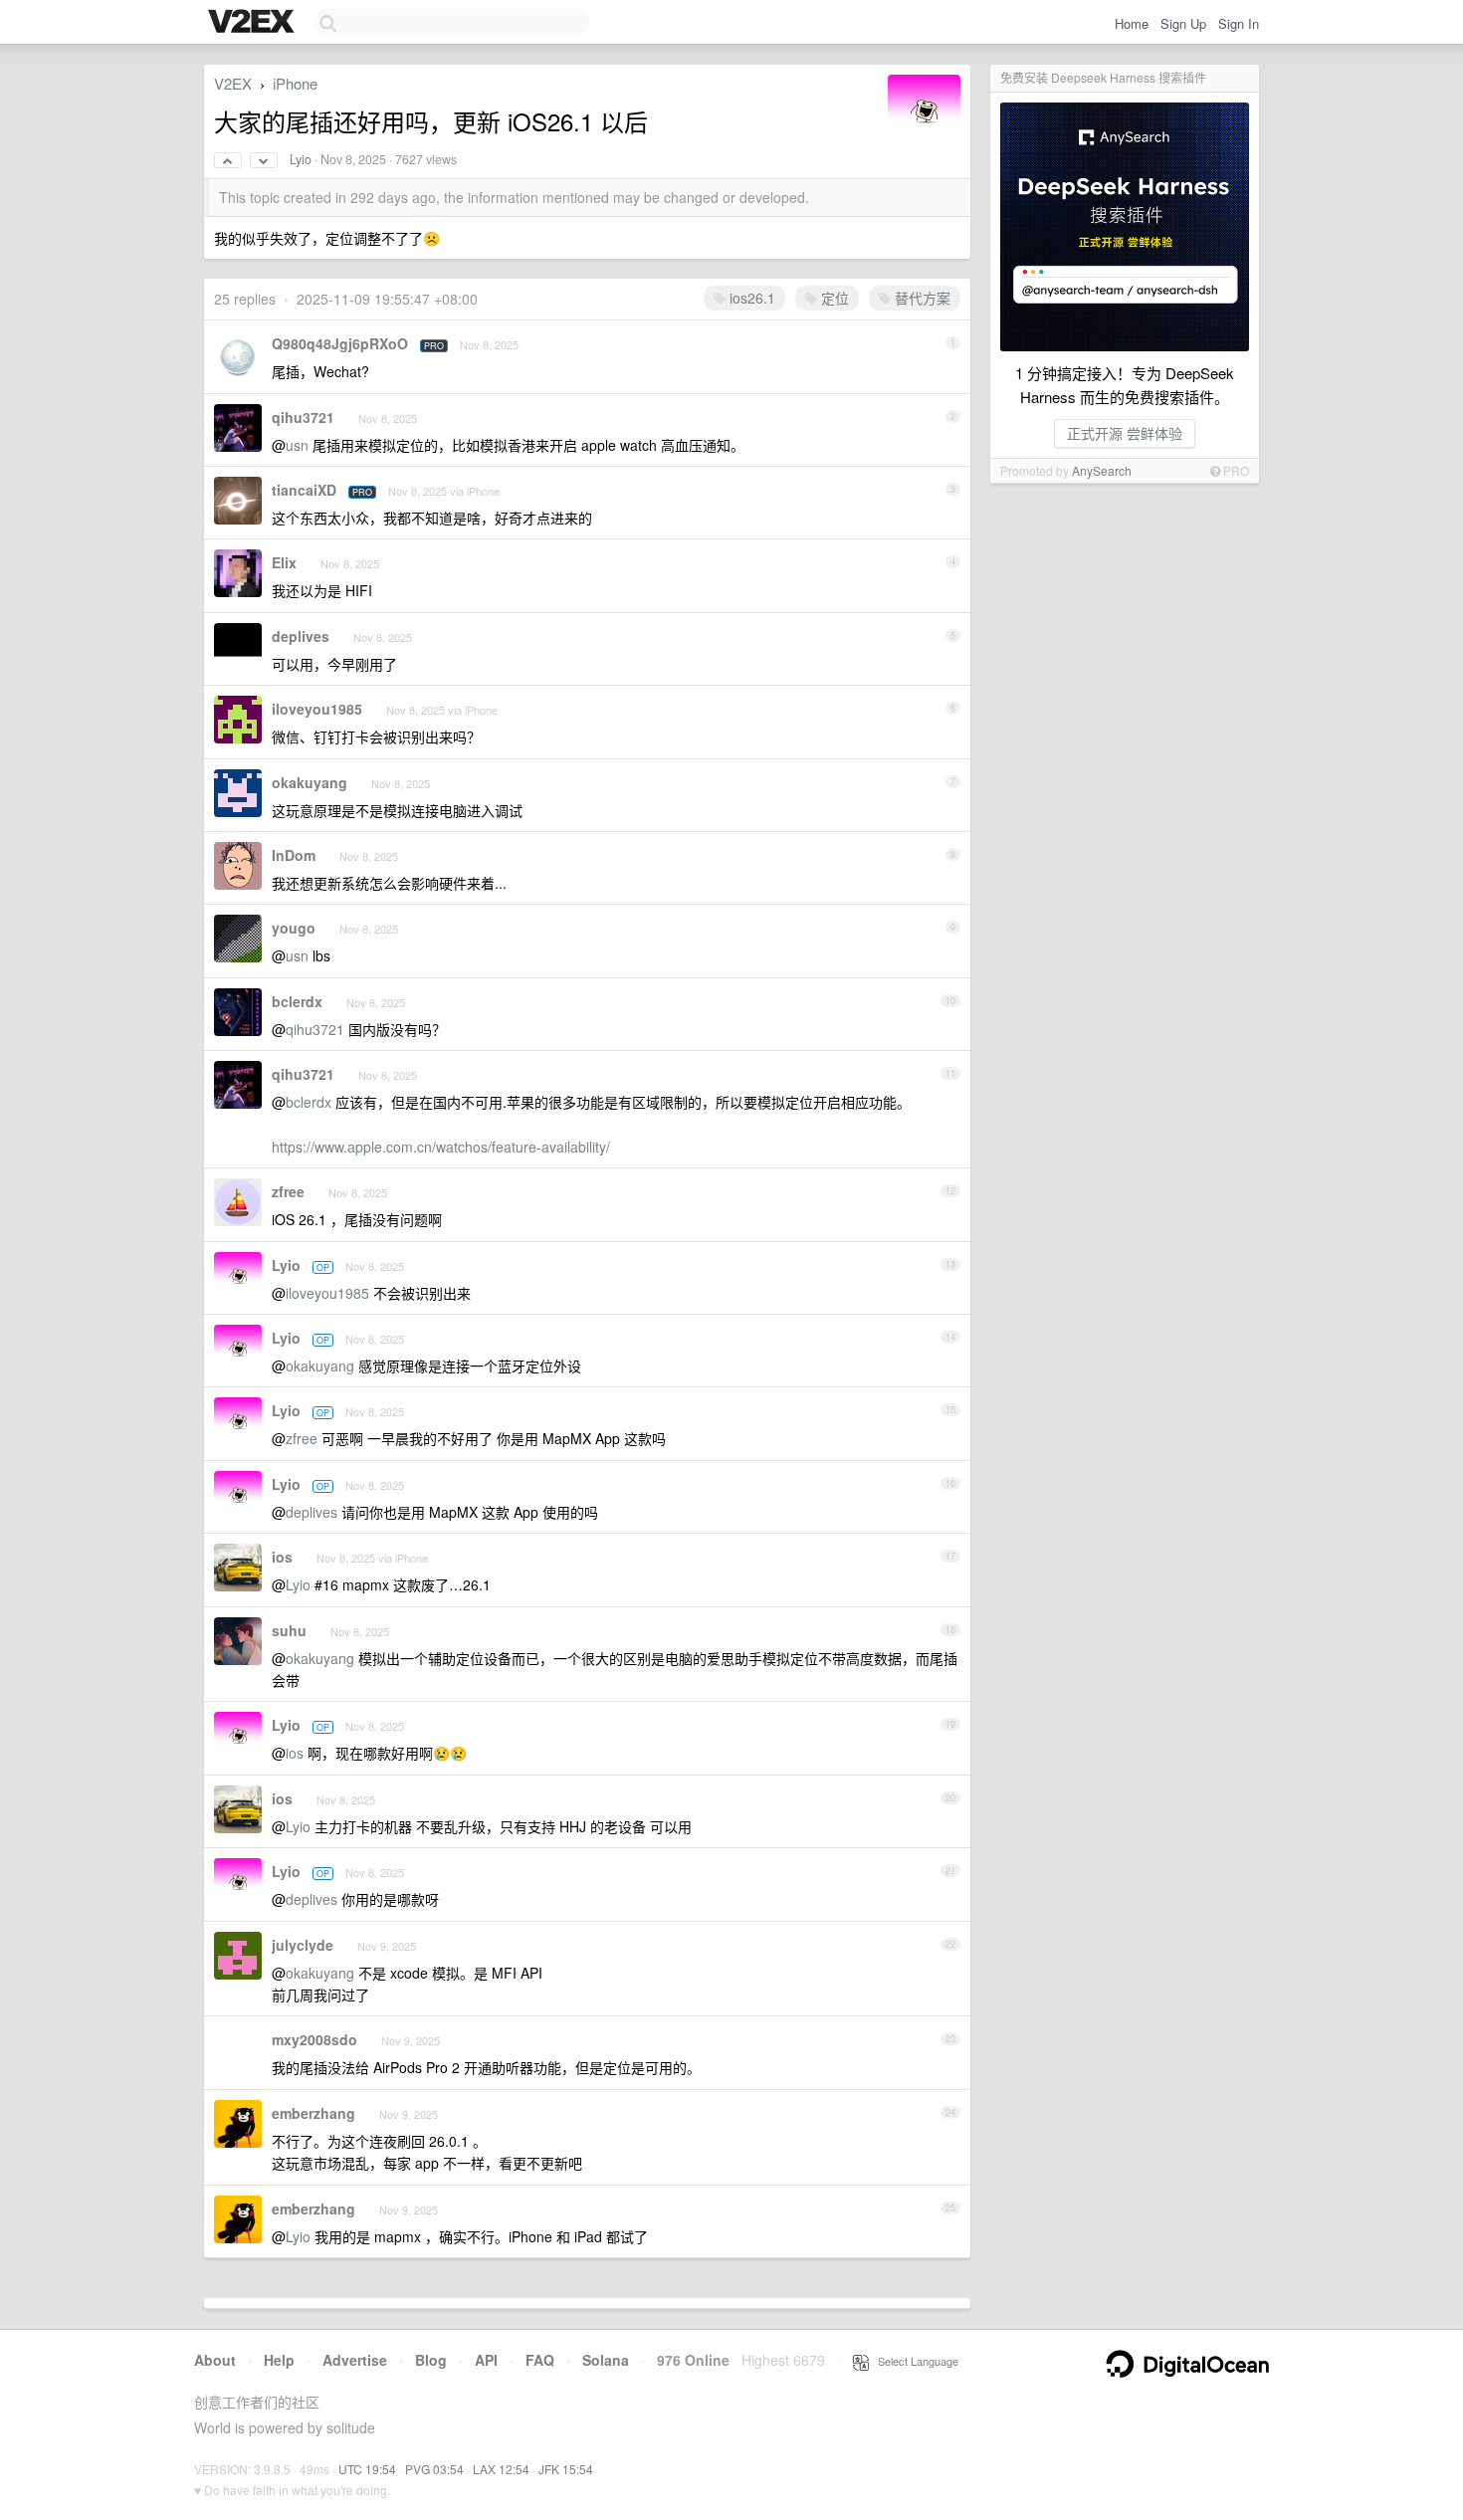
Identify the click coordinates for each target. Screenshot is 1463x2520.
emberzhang (313, 2113)
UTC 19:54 (367, 2469)
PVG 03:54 (434, 2469)
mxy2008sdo (314, 2039)
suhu (289, 1630)
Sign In (1239, 23)
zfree (288, 1191)
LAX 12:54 (501, 2469)
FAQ (540, 2360)
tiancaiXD (304, 490)
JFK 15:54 (566, 2469)
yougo (294, 928)
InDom (294, 855)
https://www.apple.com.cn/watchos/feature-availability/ (441, 1147)
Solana (606, 2360)
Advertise (355, 2360)
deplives (301, 636)
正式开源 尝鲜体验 (1125, 433)
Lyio (301, 159)
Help (279, 2360)
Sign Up (1183, 23)
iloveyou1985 (317, 709)
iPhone (295, 83)
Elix (284, 562)
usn (297, 445)
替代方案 (921, 298)
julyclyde (303, 1945)
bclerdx (297, 1001)
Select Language (914, 2361)
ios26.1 (750, 298)
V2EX (233, 83)
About (215, 2360)
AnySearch (1102, 470)
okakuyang (310, 782)
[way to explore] (254, 23)
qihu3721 (303, 417)
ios (282, 1557)
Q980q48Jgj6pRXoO (340, 343)
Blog (431, 2360)
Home (1132, 23)
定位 (833, 298)
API (486, 2360)
